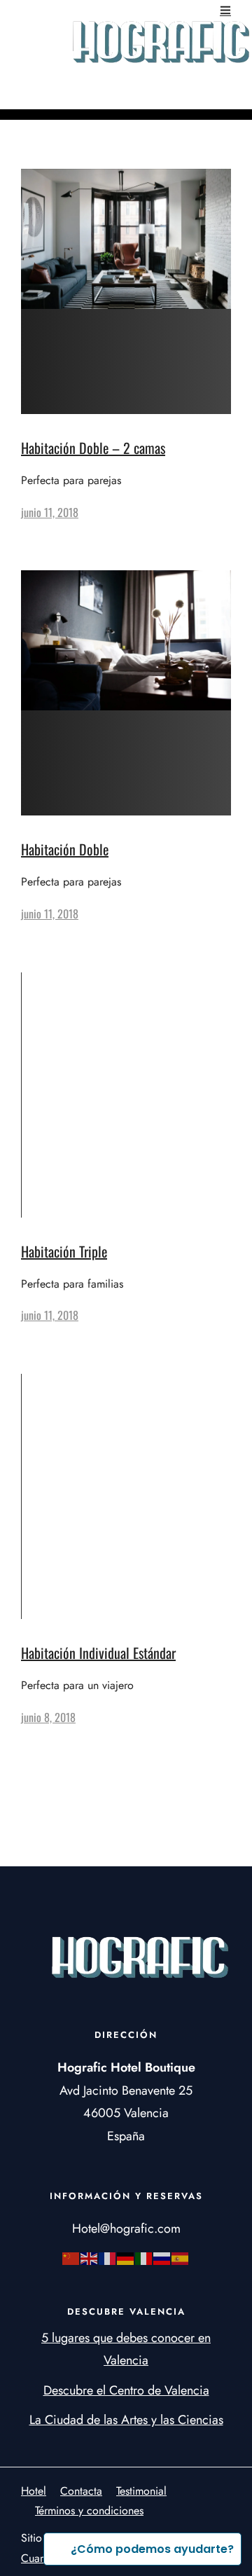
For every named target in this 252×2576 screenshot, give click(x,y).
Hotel (34, 2491)
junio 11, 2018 (50, 512)
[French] (108, 2258)
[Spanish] (181, 2258)
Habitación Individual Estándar (98, 1653)
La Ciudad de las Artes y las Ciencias (126, 2420)
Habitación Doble (65, 849)
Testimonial (141, 2491)
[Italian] (144, 2258)
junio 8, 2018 (48, 1717)
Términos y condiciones (89, 2510)
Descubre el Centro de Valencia (126, 2390)
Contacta (81, 2491)
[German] (126, 2258)
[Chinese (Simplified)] (71, 2258)
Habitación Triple (64, 1251)
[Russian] (162, 2258)
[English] (90, 2258)
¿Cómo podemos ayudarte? (152, 2549)
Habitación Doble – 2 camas (93, 448)
